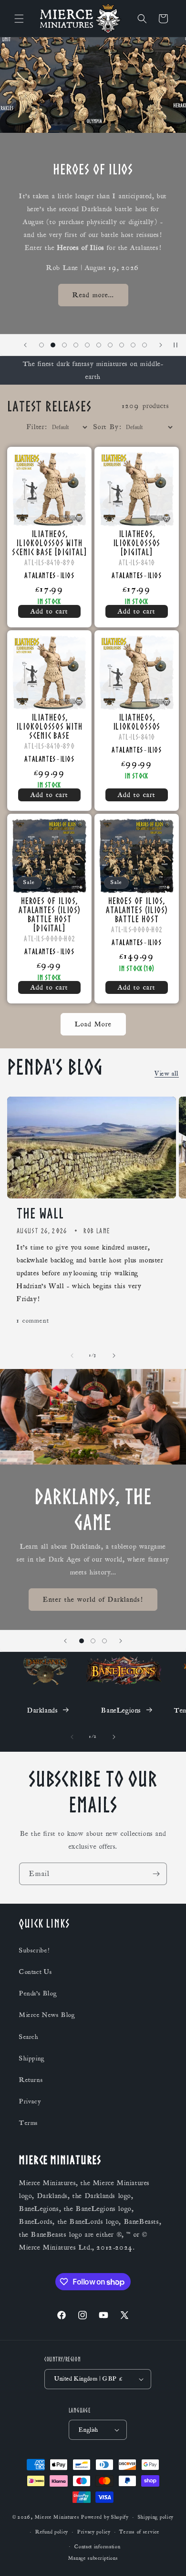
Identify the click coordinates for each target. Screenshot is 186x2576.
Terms (29, 2123)
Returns (31, 2080)
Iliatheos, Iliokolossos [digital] (137, 543)
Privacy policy (94, 2532)
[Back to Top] (167, 2557)
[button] (19, 19)
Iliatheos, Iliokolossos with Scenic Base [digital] (49, 543)
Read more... (93, 295)
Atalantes (40, 575)
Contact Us (36, 1972)
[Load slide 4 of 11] (64, 345)
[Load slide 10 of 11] (133, 345)
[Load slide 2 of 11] (41, 345)
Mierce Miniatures (57, 2517)
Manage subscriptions (93, 2558)
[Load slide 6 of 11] (87, 345)
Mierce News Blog (47, 2015)
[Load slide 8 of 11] (110, 345)
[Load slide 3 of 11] (53, 345)
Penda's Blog (38, 1994)
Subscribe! (34, 1951)
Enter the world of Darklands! (93, 1599)
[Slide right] (114, 1356)
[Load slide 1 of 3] (82, 1641)
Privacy (30, 2102)
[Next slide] (161, 345)
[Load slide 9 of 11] (122, 345)
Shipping (32, 2059)
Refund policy (52, 2532)
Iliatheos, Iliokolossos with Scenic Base (49, 726)
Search (29, 2037)
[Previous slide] (25, 345)
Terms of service (139, 2532)
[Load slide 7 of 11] (99, 345)
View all (167, 1074)
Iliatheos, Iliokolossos (137, 722)
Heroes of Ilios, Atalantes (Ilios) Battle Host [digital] (49, 914)
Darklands (42, 1710)
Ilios (67, 575)
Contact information (97, 2547)
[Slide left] (72, 1356)
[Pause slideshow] (176, 345)
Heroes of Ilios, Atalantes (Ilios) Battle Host (137, 910)
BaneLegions (121, 1710)
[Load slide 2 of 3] (93, 1641)
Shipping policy (156, 2517)
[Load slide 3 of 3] (104, 1641)
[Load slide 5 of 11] (76, 345)
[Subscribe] (156, 1874)
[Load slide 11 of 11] (145, 345)
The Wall (40, 1213)
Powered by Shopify (105, 2517)
